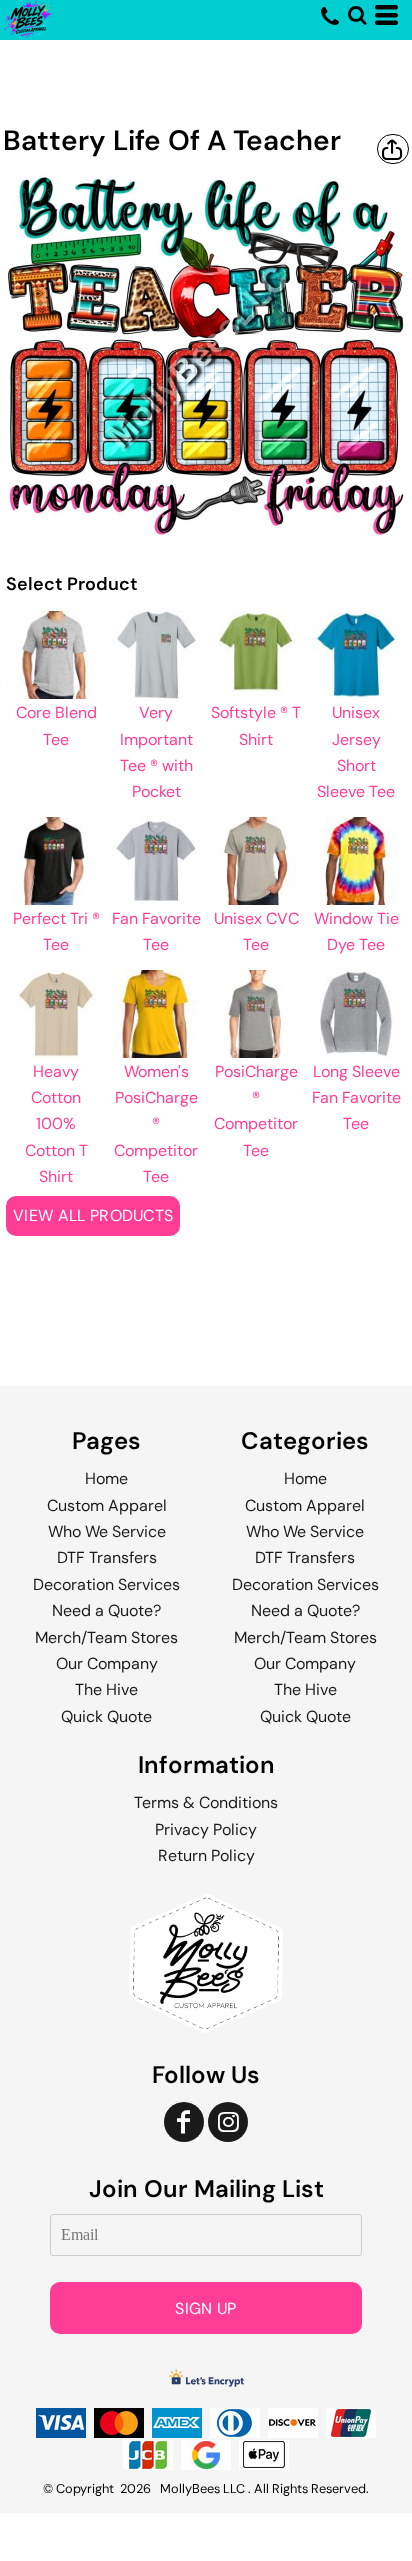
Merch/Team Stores (106, 1637)
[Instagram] (228, 2122)
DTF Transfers (107, 1557)
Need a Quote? (106, 1610)
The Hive (106, 1689)
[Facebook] (184, 2122)
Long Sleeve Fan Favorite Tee (356, 1098)
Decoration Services (106, 1584)
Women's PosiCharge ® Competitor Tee (156, 1124)
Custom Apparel (107, 1505)
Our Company (107, 1663)
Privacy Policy (206, 1829)
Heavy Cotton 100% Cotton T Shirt (56, 1124)
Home (106, 1478)
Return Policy (206, 1855)
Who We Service (107, 1531)
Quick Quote (106, 1716)
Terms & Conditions (206, 1802)
